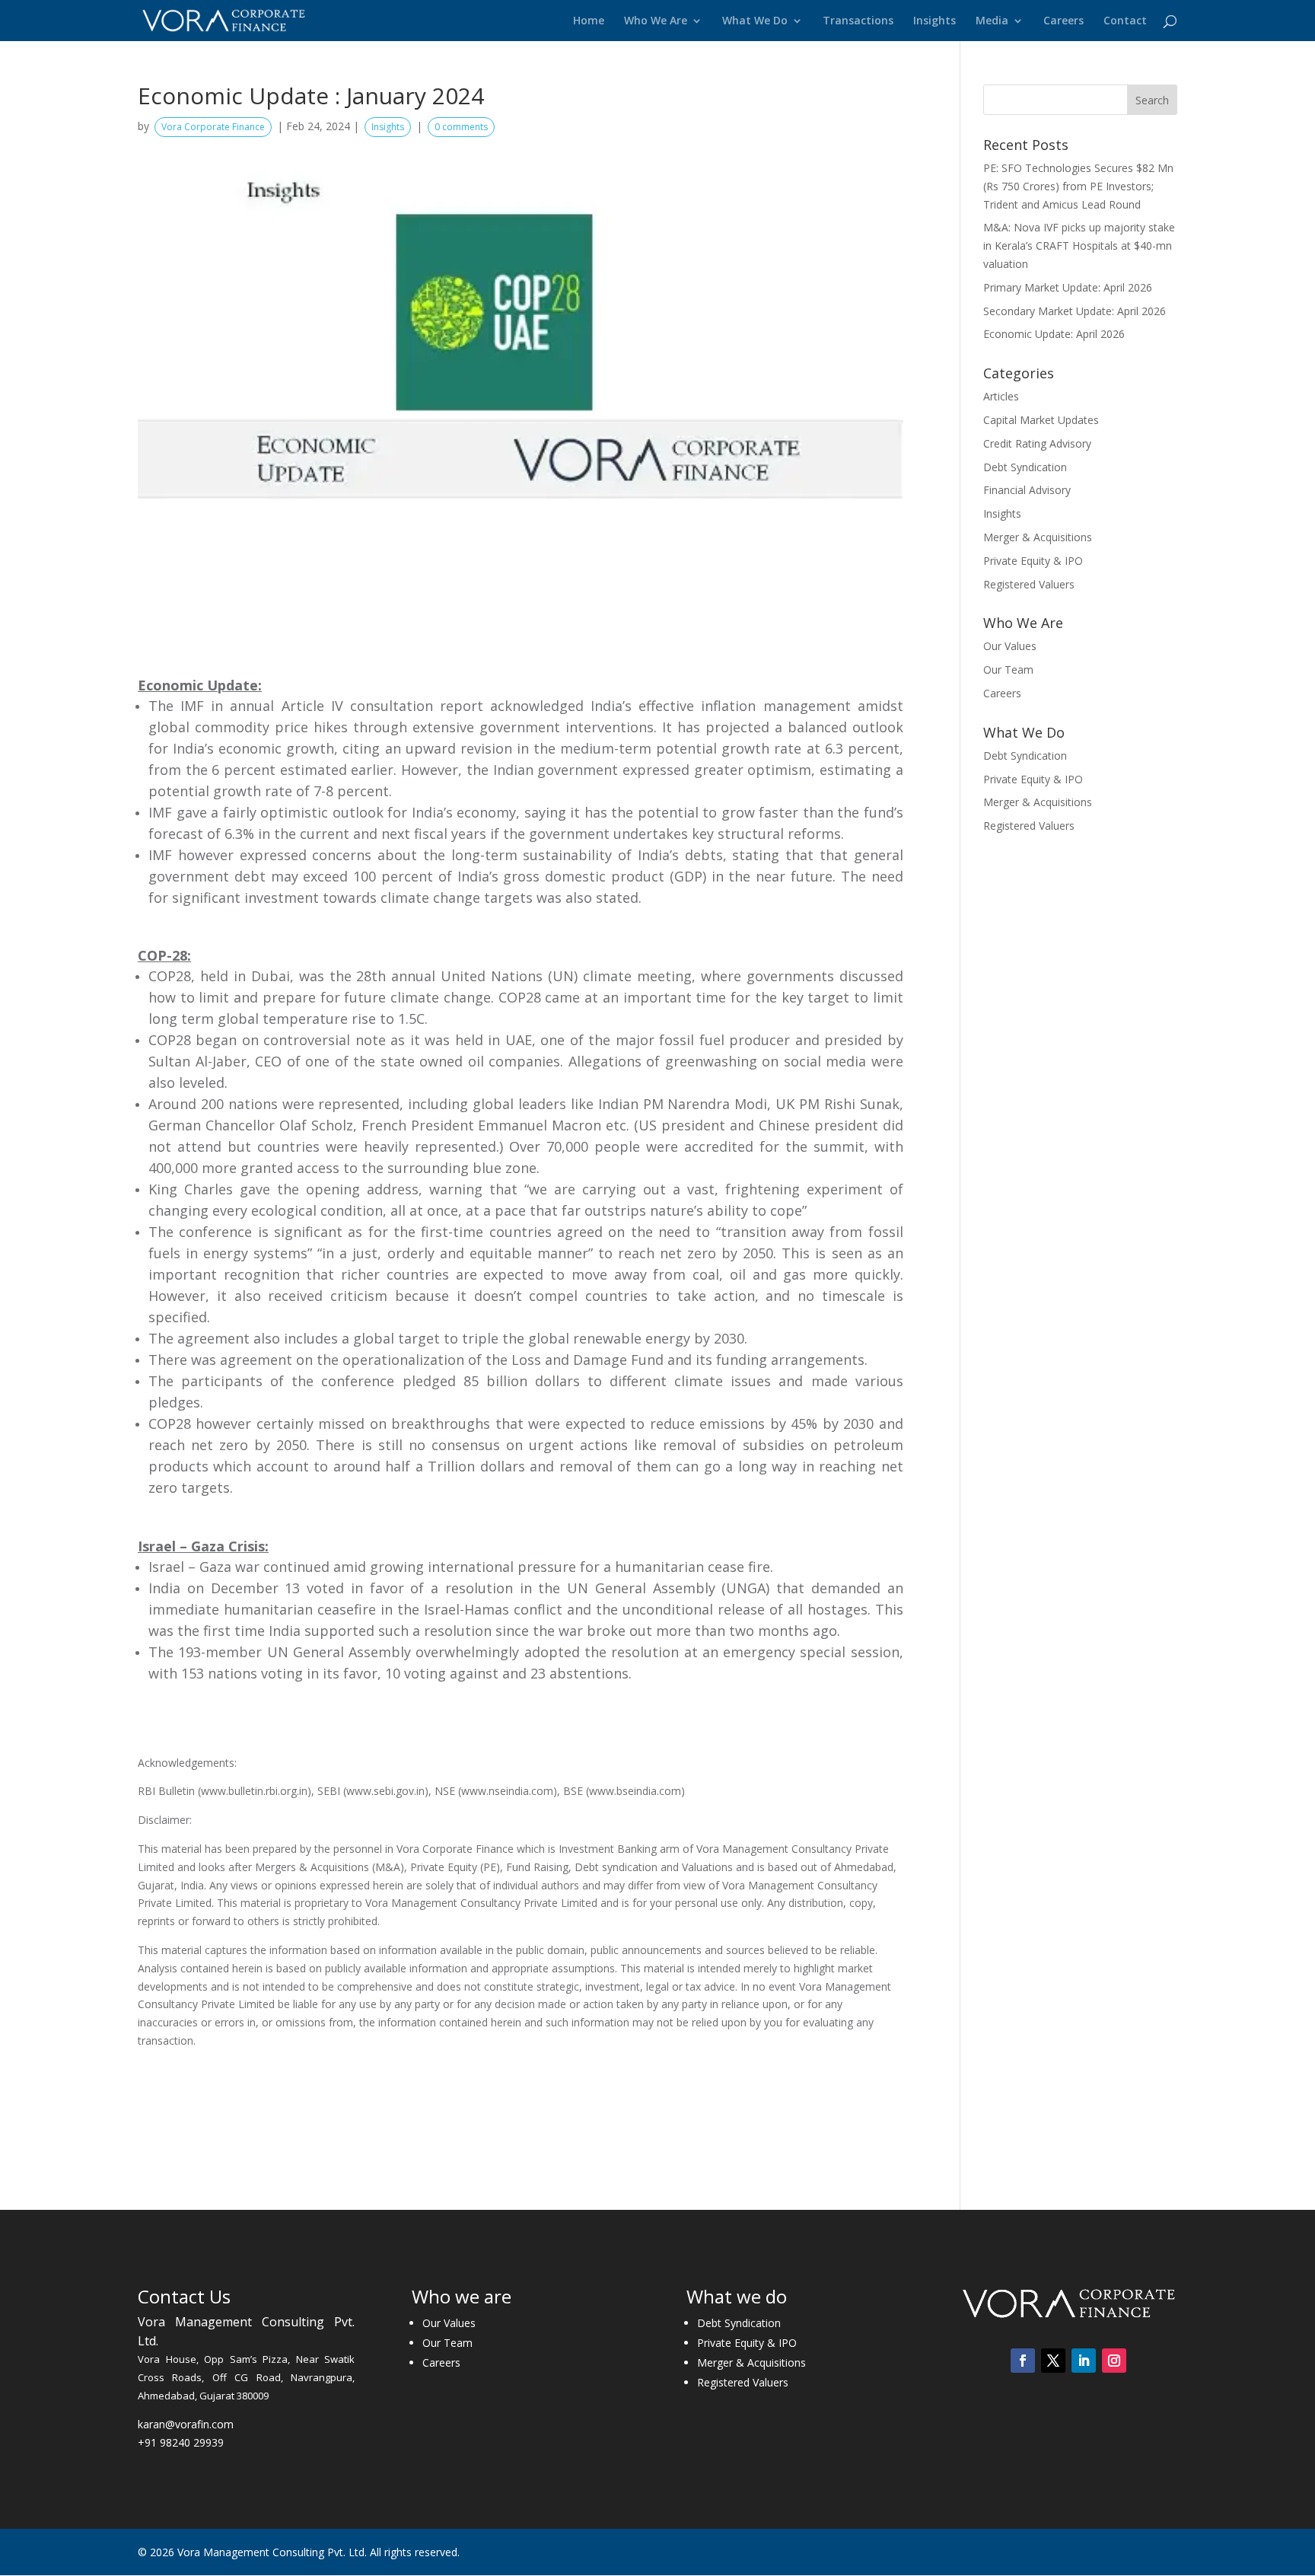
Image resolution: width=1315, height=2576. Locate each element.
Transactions (858, 21)
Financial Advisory (1027, 490)
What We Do (755, 21)
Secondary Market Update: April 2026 (1075, 311)
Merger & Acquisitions (1038, 537)
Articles (1001, 396)
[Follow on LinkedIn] (1084, 2361)
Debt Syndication (1025, 467)
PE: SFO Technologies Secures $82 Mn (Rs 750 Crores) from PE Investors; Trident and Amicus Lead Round (1078, 186)
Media (992, 21)
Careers (1063, 21)
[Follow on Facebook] (1023, 2361)
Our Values (1010, 646)
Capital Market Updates (1041, 420)
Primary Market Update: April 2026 (1068, 287)
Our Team (1008, 670)
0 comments (461, 127)
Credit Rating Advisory (1037, 443)
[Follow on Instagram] (1114, 2361)
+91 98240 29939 (181, 2442)
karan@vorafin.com (186, 2424)
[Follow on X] (1053, 2361)
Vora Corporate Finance (213, 127)
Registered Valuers (1029, 584)
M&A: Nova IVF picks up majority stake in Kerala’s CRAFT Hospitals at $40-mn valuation (1079, 245)
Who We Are (656, 21)
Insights (935, 21)
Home (589, 21)
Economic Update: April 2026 (1054, 334)
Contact (1125, 21)
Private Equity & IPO (1033, 561)
